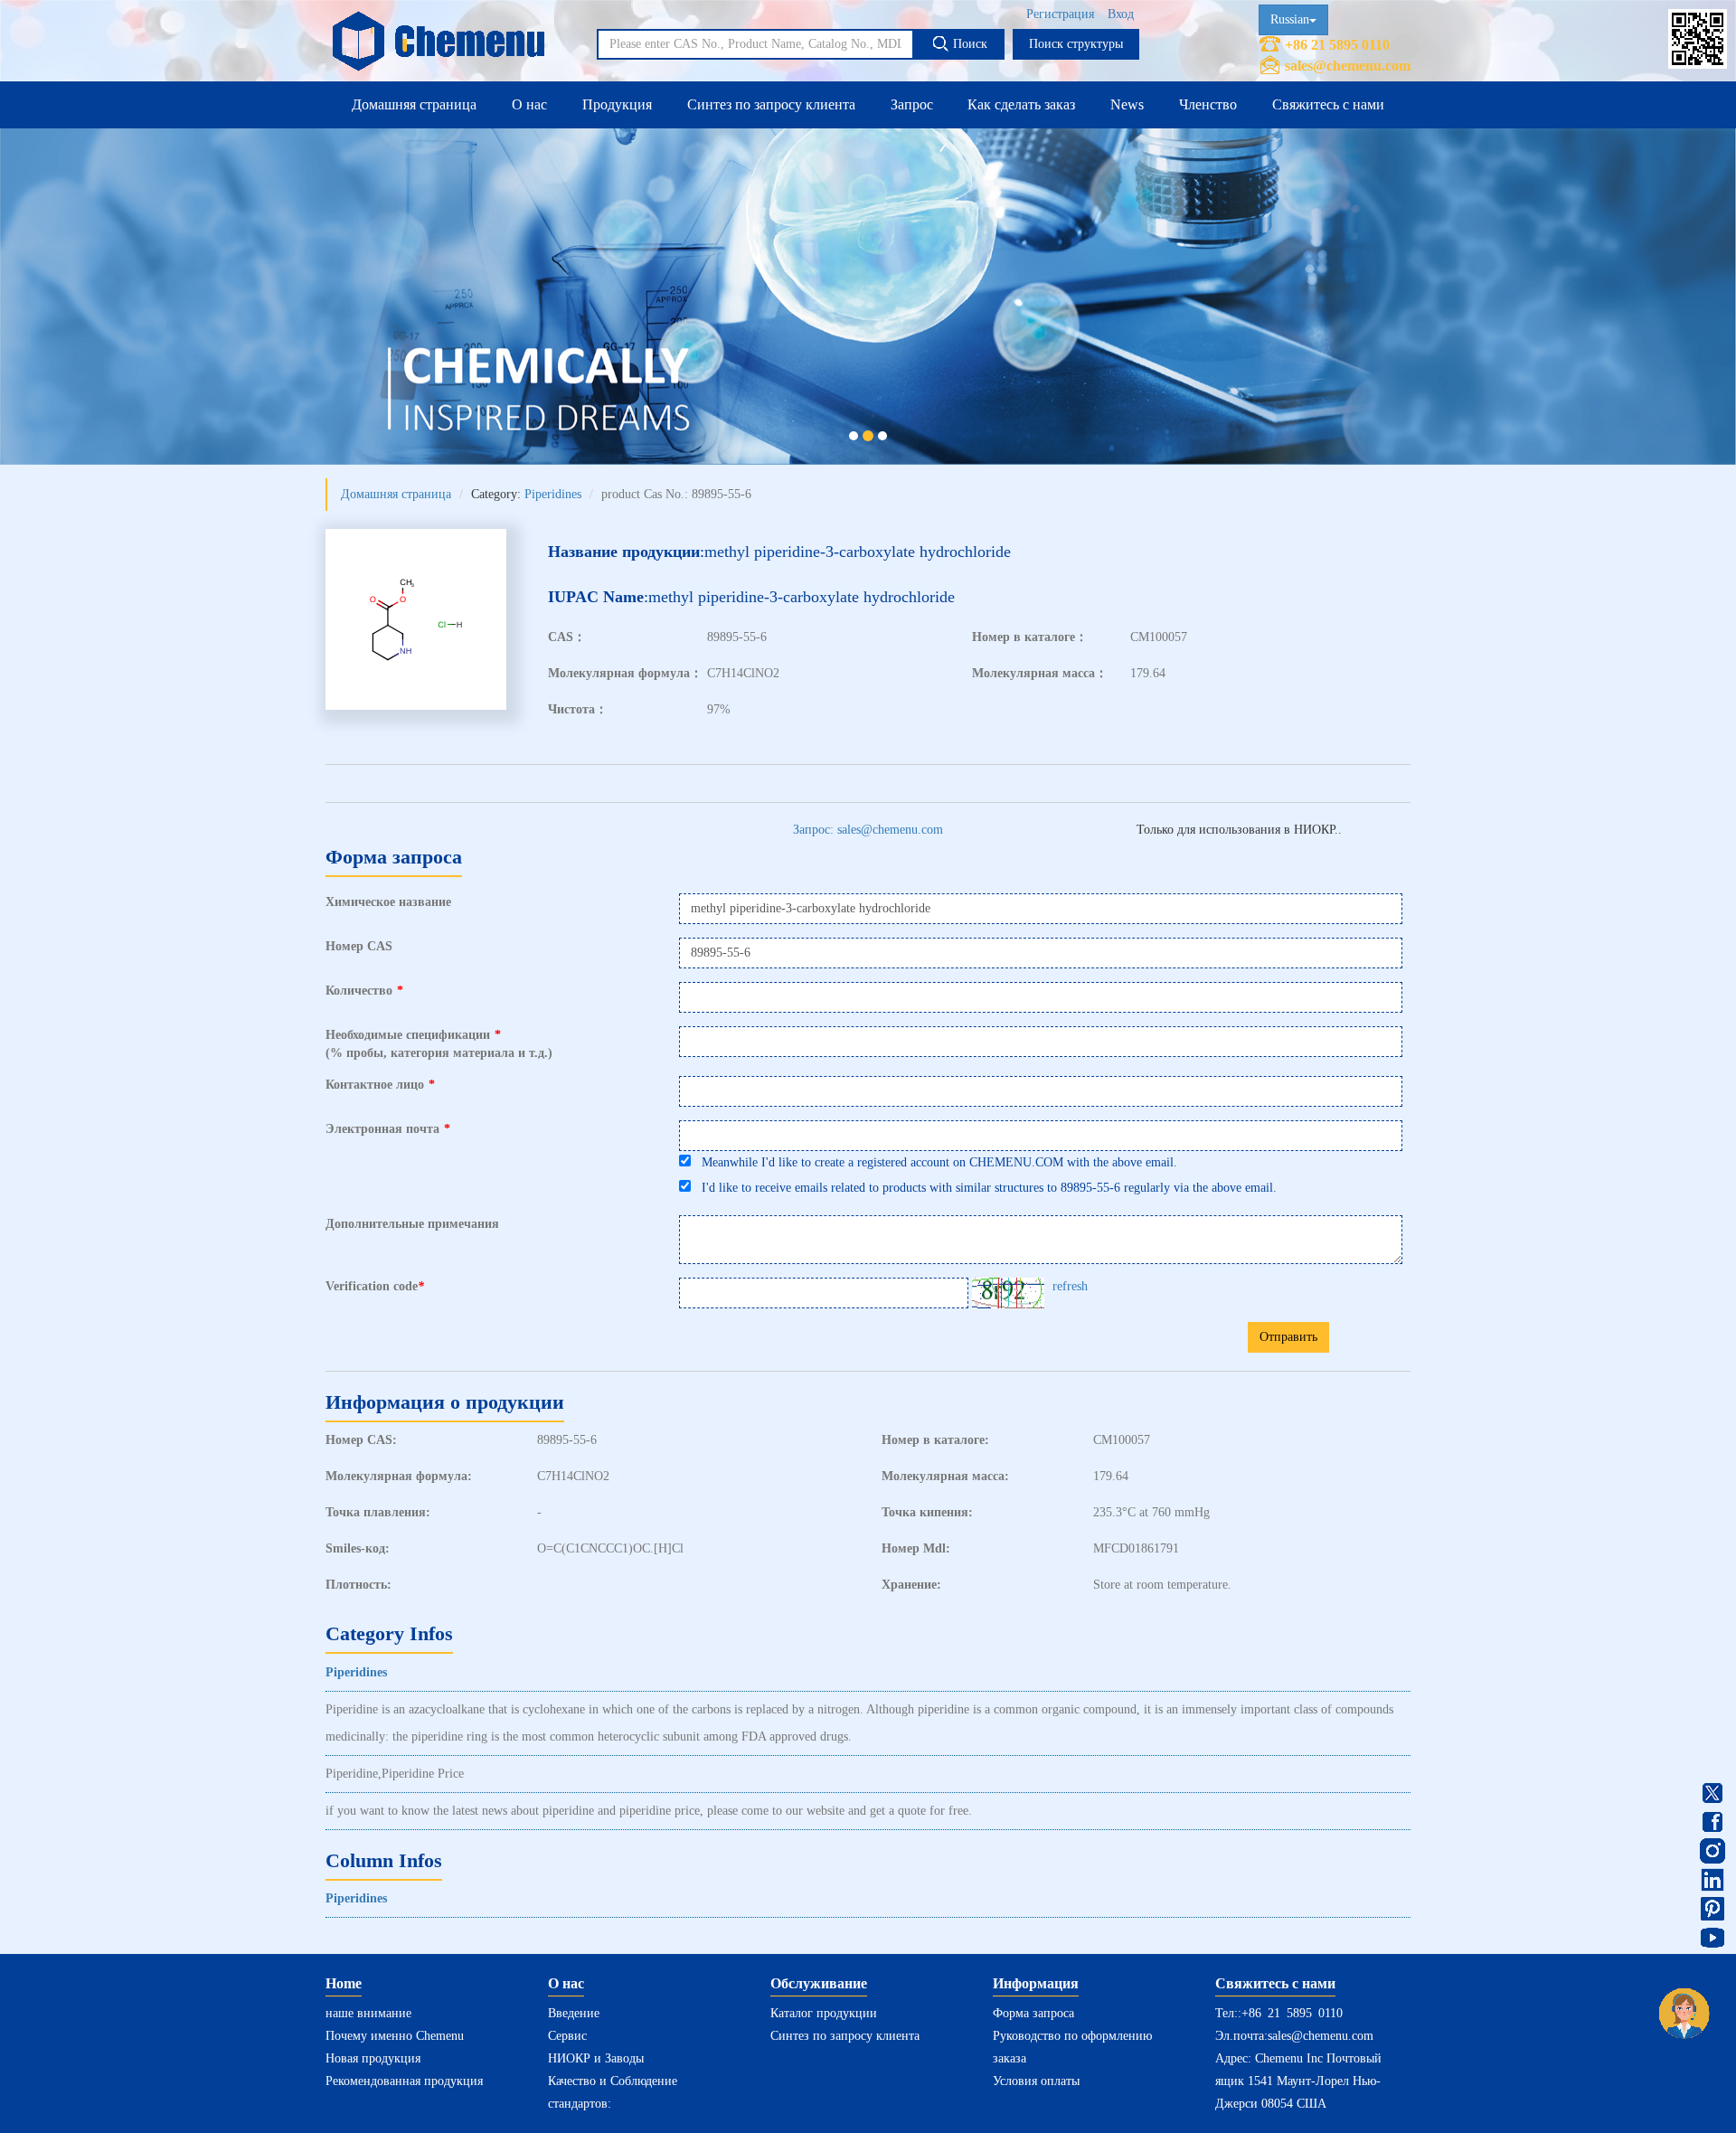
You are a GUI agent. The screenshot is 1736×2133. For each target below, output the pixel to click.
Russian (1290, 19)
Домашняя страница (414, 104)
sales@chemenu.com (1348, 66)
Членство (1208, 104)
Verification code (375, 1287)
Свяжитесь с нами (1328, 104)
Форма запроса (1033, 2013)
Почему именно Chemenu (395, 2036)
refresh (1070, 1286)
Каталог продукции (824, 2013)
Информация (1036, 1983)
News (1127, 104)
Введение (574, 2013)
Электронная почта (388, 1129)
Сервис (567, 2036)
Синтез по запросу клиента (771, 104)
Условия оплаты (1036, 2081)
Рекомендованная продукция (404, 2081)
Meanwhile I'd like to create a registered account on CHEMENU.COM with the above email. (934, 1162)
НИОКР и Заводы (596, 2058)
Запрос (912, 104)
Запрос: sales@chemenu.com (868, 830)
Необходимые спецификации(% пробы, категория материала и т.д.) (439, 1044)
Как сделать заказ (1021, 104)
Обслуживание (819, 1983)
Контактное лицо (380, 1085)
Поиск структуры (1076, 44)
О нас (529, 104)
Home (344, 1983)
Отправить (1288, 1337)
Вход (1121, 14)
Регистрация (1060, 14)
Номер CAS (359, 946)
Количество (364, 991)
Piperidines (553, 494)
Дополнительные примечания (412, 1224)
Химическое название (388, 902)
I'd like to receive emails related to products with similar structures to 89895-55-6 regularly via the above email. (984, 1188)
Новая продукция (373, 2058)
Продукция (617, 104)
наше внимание (368, 2013)
